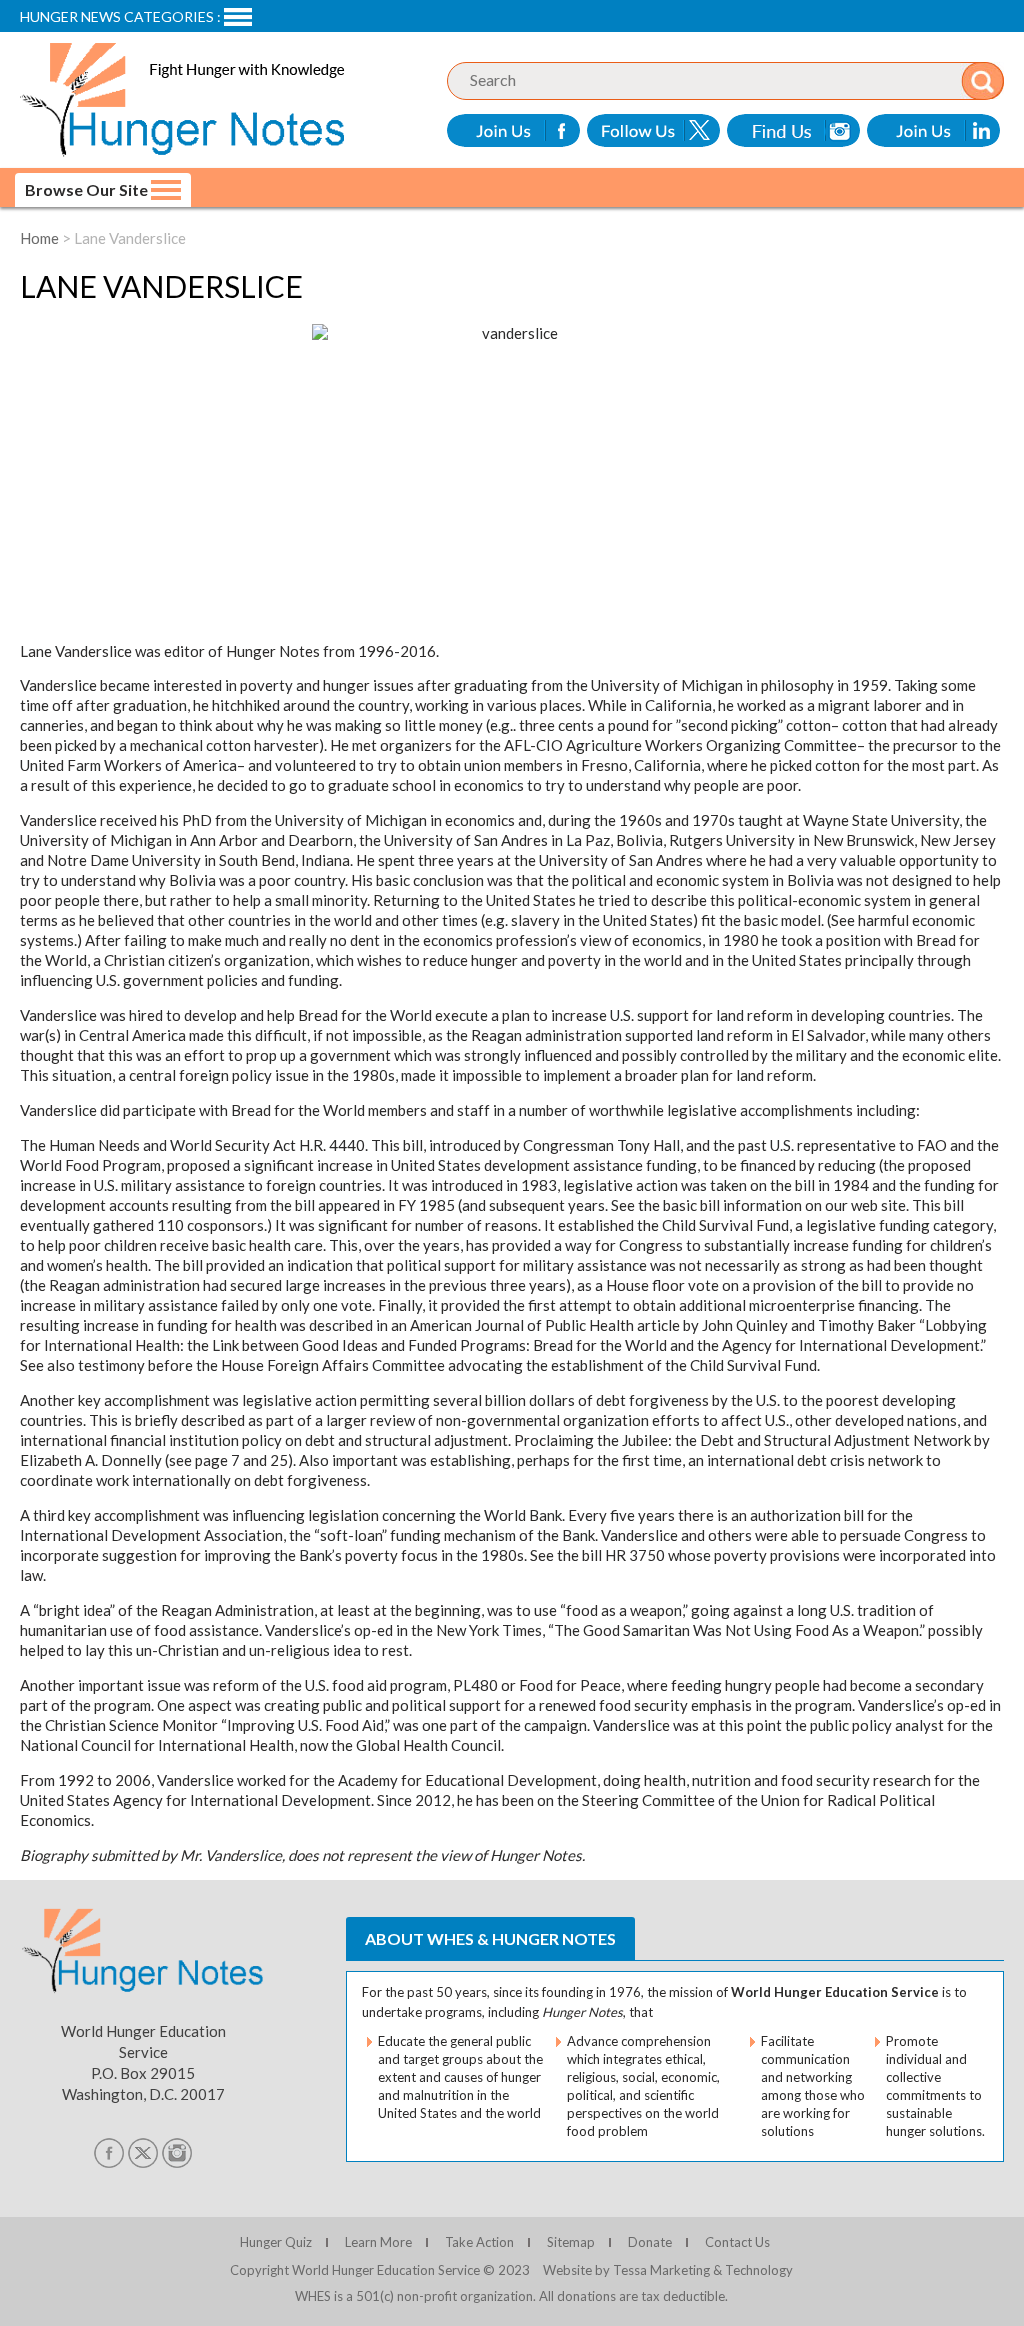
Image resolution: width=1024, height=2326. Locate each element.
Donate (650, 2242)
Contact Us (737, 2242)
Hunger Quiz (276, 2242)
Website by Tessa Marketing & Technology (668, 2270)
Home (39, 238)
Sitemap (571, 2242)
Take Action (479, 2242)
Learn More (378, 2242)
